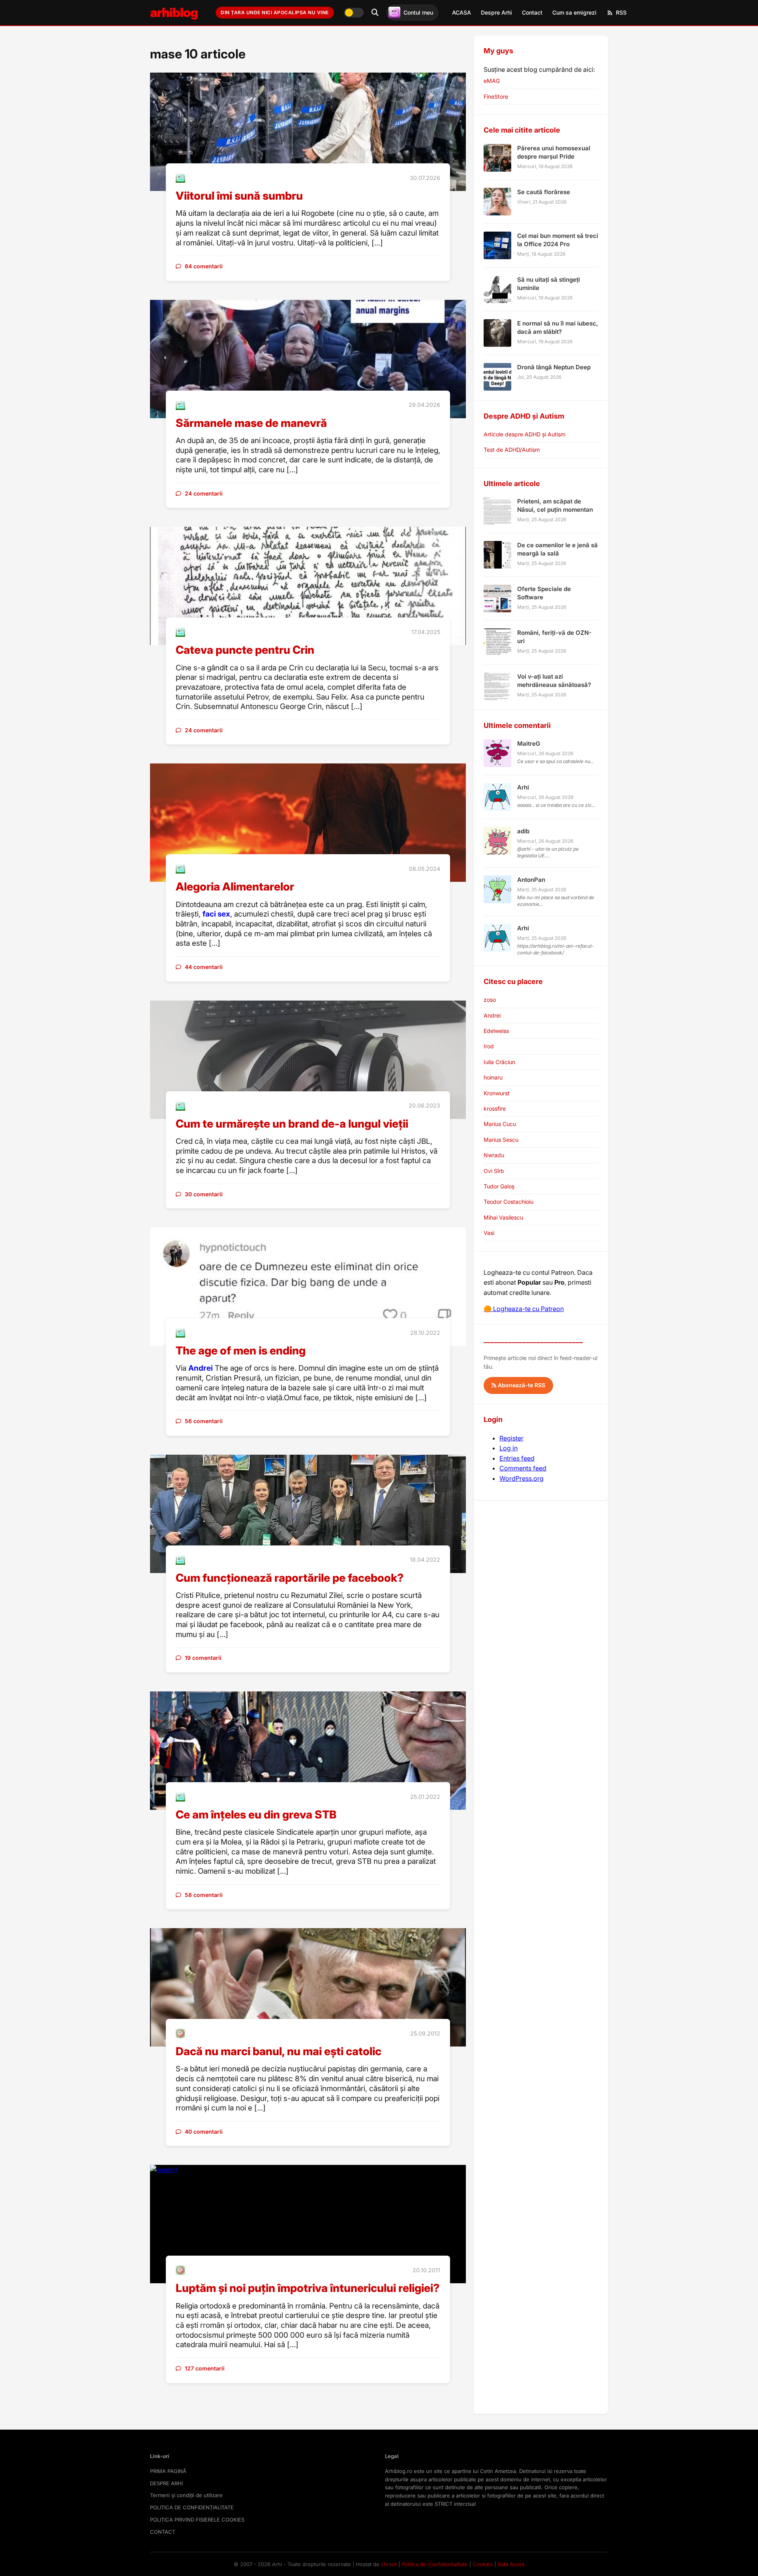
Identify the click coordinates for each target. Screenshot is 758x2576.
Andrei (201, 1368)
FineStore (496, 96)
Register (511, 1438)
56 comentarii (204, 1421)
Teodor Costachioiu (508, 1202)
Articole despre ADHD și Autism (524, 434)
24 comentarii (204, 493)
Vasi (489, 1233)
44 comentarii (204, 967)
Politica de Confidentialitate (435, 2564)
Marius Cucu (500, 1124)
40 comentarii (204, 2132)
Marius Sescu (501, 1140)
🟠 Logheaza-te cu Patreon (524, 1309)
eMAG (492, 81)
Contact (532, 12)
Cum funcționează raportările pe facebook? (290, 1578)
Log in (508, 1448)
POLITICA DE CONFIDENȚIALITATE (192, 2507)
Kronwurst (497, 1093)
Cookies (483, 2564)
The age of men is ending (241, 1351)
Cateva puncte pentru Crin (245, 650)
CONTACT (163, 2532)
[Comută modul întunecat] (354, 13)
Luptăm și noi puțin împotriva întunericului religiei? (308, 2288)
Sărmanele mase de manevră (251, 423)
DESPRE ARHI (166, 2483)
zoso (490, 1000)
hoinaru (493, 1077)
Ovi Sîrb (494, 1171)
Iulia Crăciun (499, 1062)
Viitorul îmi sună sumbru (239, 196)
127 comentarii (205, 2368)
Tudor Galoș (499, 1186)
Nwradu (494, 1155)
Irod (489, 1046)
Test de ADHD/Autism (512, 450)
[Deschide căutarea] (375, 13)
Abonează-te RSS (521, 1385)
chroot (389, 2564)
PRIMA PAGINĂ (168, 2471)
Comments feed (523, 1468)
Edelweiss (496, 1031)
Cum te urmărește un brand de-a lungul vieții (292, 1124)
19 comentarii (203, 1658)
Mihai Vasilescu (503, 1217)
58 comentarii (204, 1895)
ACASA (462, 12)
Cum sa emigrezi (574, 12)
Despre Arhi (496, 12)
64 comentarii (204, 266)
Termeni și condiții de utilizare (186, 2495)
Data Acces (511, 2564)
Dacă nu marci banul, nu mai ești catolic (279, 2051)
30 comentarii (204, 1194)
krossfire (495, 1108)
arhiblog (174, 12)
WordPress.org (522, 1478)
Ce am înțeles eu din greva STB (256, 1815)
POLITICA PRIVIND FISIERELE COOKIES (197, 2520)
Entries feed (517, 1458)
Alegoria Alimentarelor (235, 887)
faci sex (216, 914)
